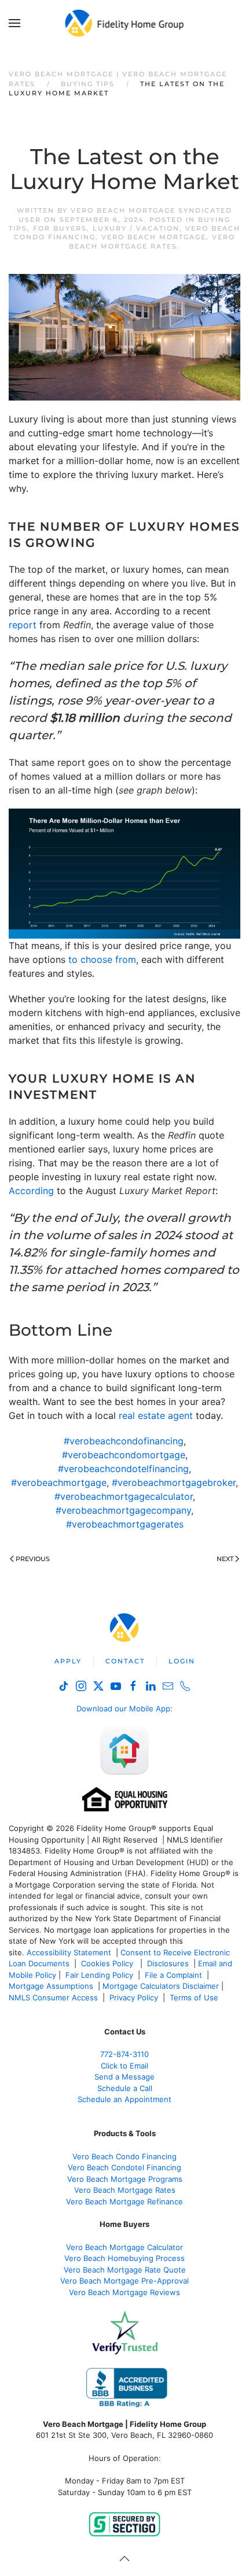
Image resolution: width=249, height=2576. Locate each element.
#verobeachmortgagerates (125, 1524)
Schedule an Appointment (124, 2099)
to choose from (102, 959)
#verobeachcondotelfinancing (123, 1469)
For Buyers (60, 228)
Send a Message (124, 2077)
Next (225, 1559)
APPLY (68, 1661)
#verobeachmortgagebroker (174, 1482)
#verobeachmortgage (59, 1482)
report (23, 625)
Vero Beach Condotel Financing (124, 2167)
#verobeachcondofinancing (124, 1441)
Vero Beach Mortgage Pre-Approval (124, 2281)
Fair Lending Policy (99, 1975)
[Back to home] (125, 23)
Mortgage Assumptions (51, 1986)
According (31, 1191)
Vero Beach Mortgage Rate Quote (125, 2270)
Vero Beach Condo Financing (124, 2156)
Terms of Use (195, 1997)
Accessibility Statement (69, 1952)
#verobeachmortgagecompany (123, 1510)
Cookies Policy (108, 1963)
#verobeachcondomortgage (124, 1455)
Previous (33, 1559)
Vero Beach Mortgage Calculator (124, 2247)
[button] (14, 23)
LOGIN (182, 1661)
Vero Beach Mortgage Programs (125, 2179)
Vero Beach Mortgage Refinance (124, 2201)
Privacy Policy (134, 1997)
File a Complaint (175, 1975)
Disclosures (168, 1963)
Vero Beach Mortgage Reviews (124, 2292)
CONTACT (125, 1661)
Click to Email (124, 2066)
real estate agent (156, 1415)
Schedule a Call (125, 2088)
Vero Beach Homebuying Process (124, 2258)
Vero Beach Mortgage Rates (152, 241)
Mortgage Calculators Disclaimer (161, 1986)
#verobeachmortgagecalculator (124, 1496)
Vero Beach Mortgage (154, 237)
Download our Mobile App (123, 1708)
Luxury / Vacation (136, 228)
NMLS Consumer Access (53, 1997)
